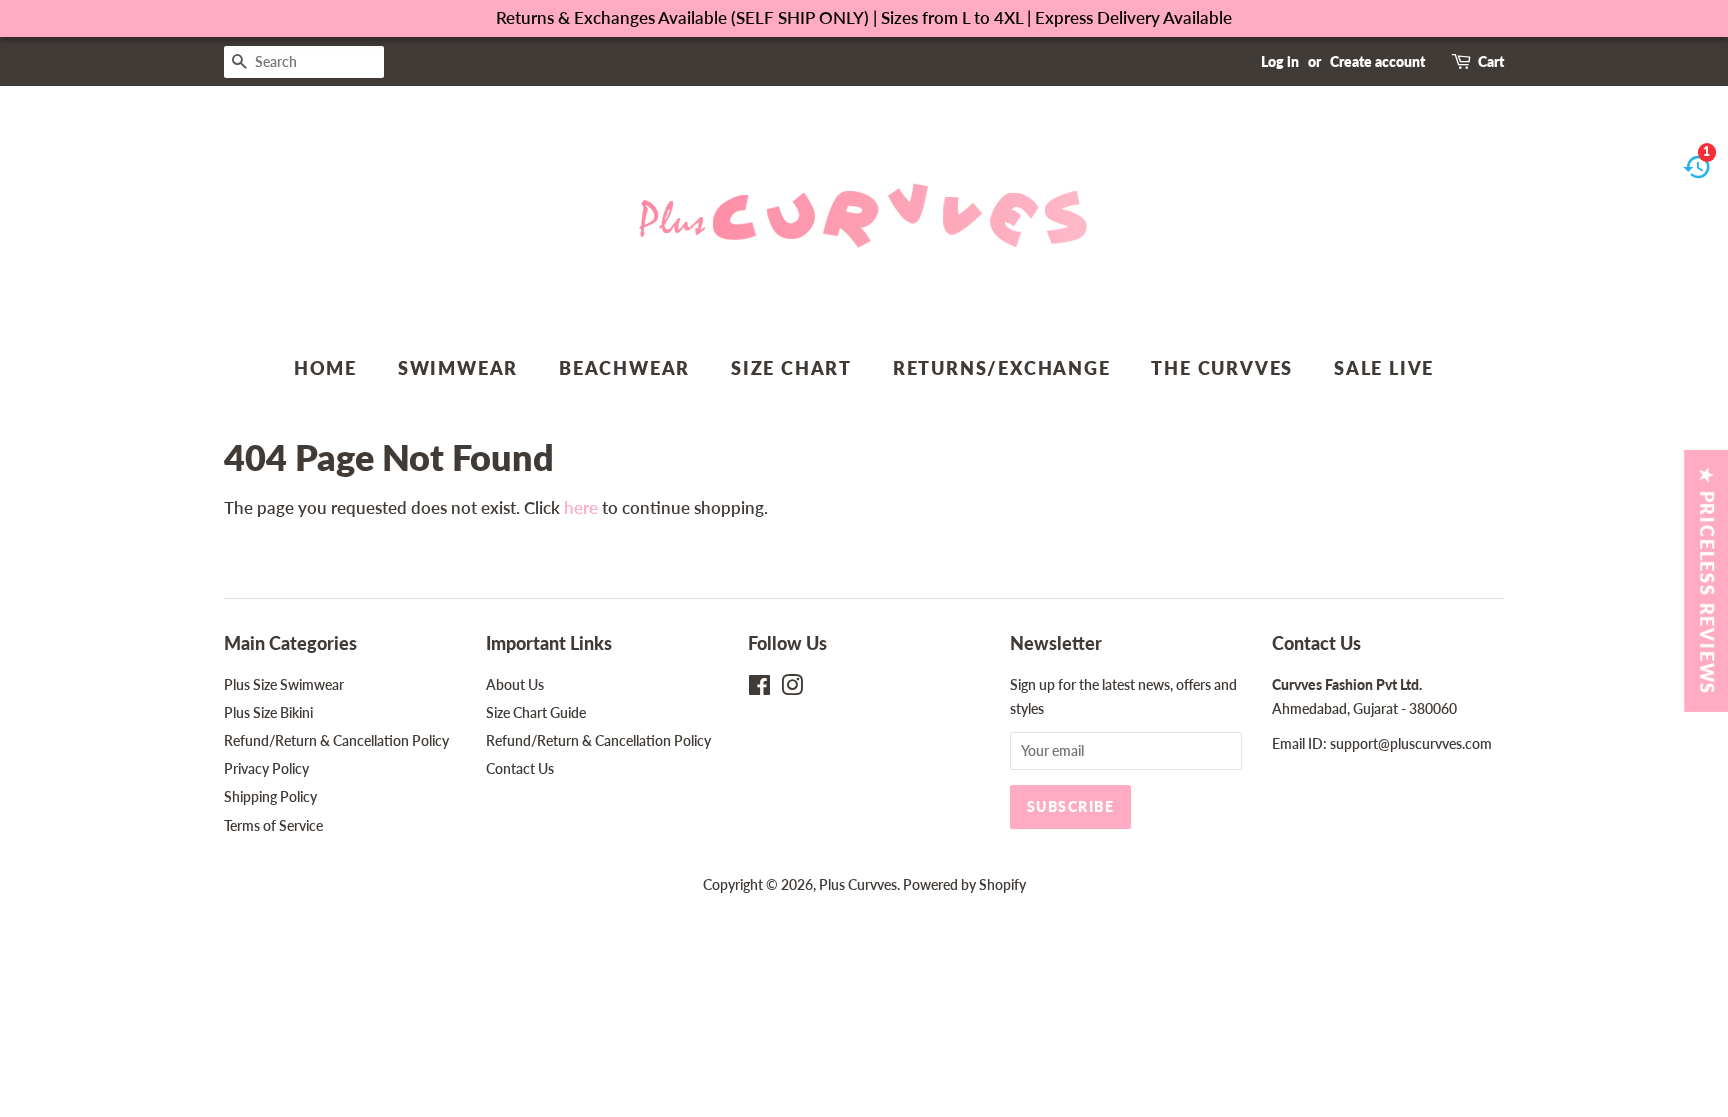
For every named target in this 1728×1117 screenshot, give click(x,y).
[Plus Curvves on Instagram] (792, 688)
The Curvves (1222, 368)
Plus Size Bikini (268, 712)
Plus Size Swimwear (284, 684)
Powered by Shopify (964, 884)
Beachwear (624, 368)
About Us (515, 684)
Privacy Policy (266, 768)
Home (325, 368)
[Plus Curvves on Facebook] (759, 688)
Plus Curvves (858, 884)
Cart (1491, 61)
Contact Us (520, 768)
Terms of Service (273, 825)
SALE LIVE (1384, 368)
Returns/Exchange (1002, 368)
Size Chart (791, 368)
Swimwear (458, 368)
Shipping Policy (270, 796)
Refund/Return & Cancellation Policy (336, 740)
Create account (1377, 61)
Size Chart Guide (536, 712)
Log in (1280, 61)
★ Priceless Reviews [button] (1707, 580)
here (581, 507)
